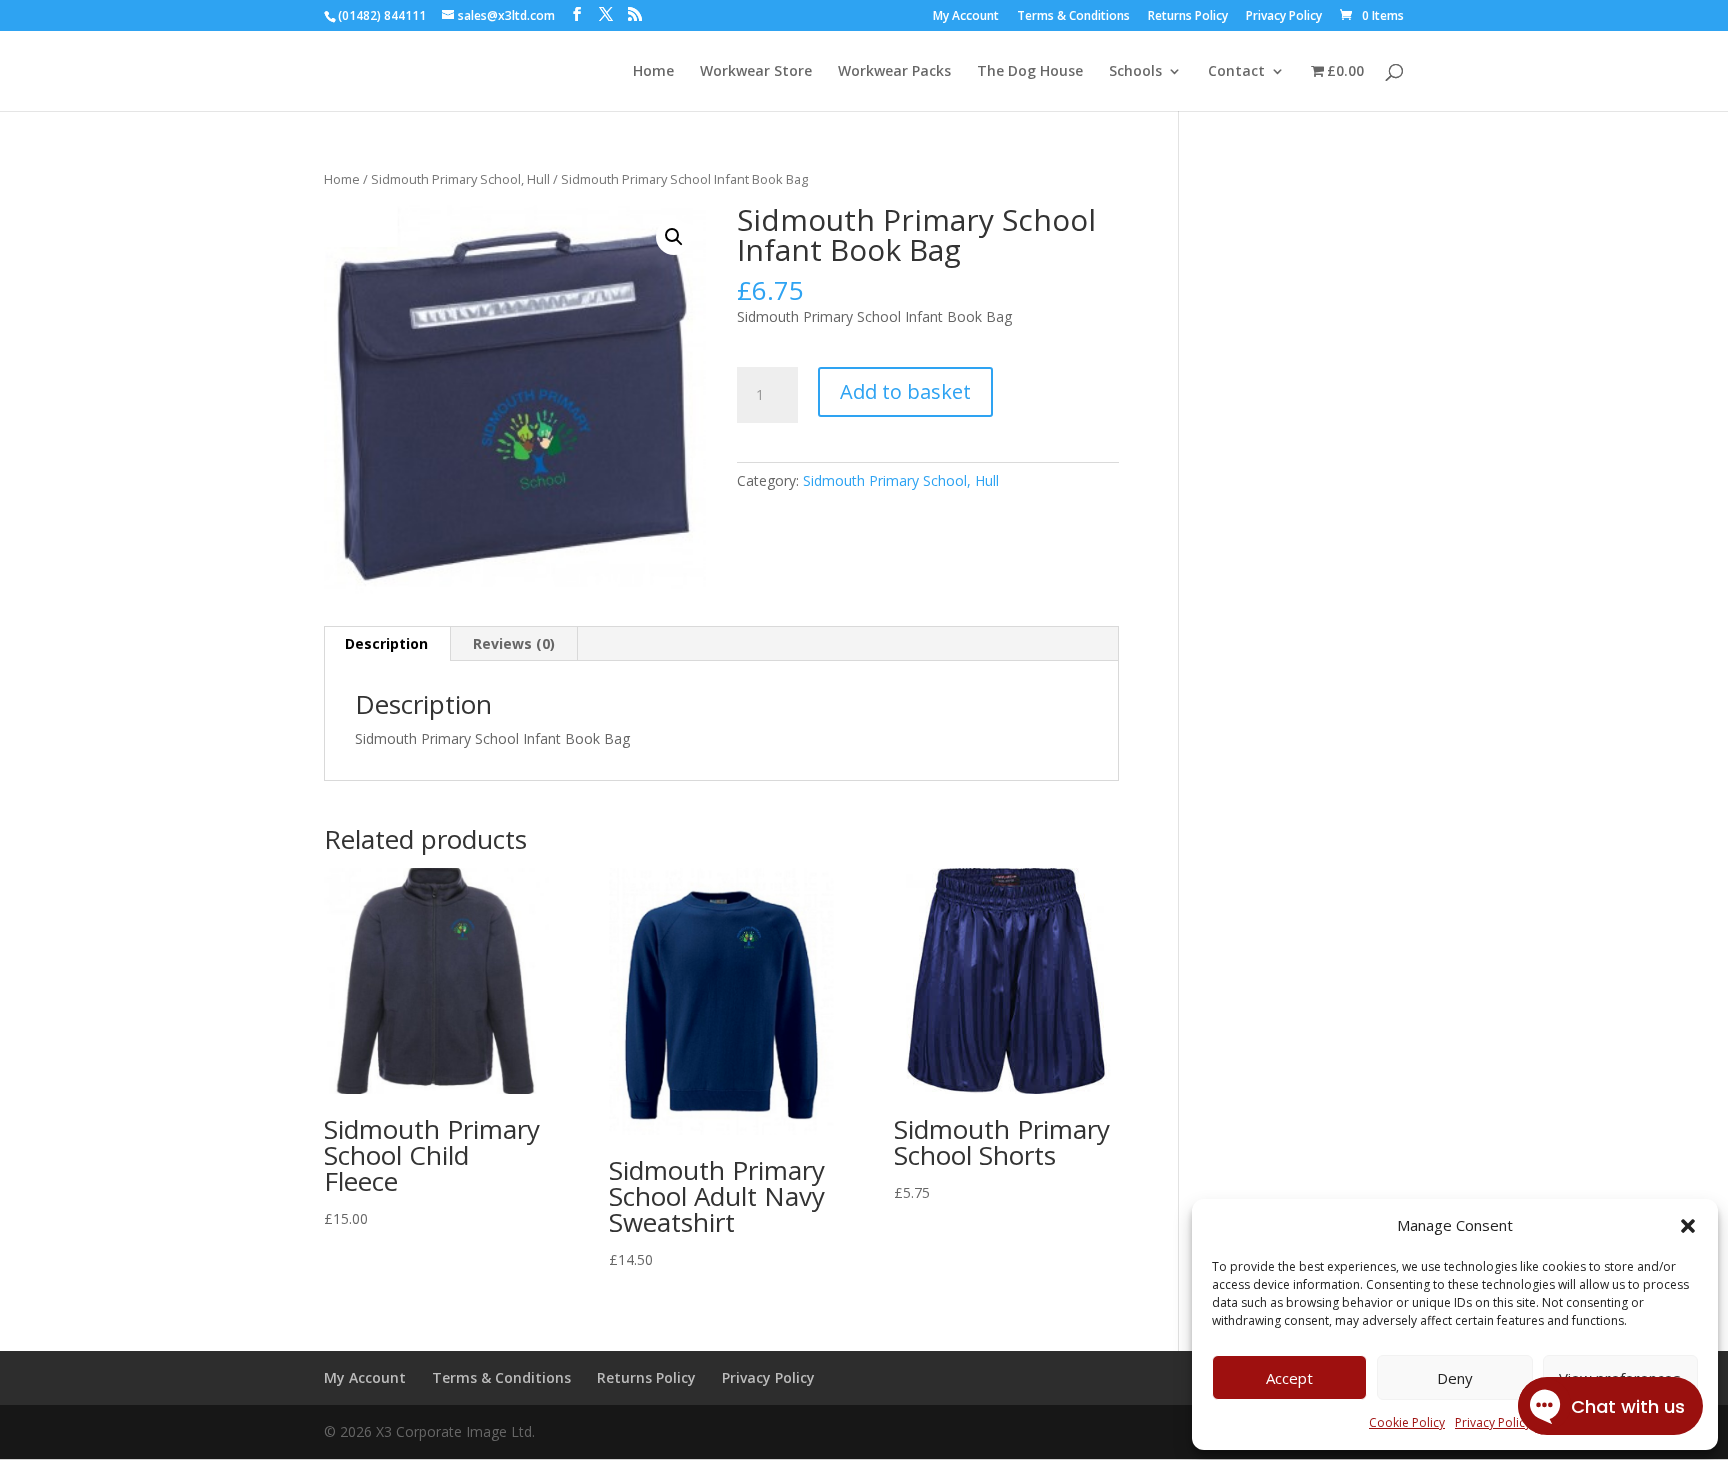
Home (653, 72)
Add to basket (905, 391)
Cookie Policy (1407, 1422)
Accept (1289, 1378)
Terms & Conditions (1073, 17)
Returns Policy (1188, 17)
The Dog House (1030, 72)
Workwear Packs (894, 72)
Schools (1135, 72)
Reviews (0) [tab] (514, 643)
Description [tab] (386, 643)
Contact (1236, 72)
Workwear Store (756, 72)
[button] (1688, 1226)
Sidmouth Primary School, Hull (460, 179)
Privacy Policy (1284, 17)
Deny (1455, 1378)
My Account (966, 17)
